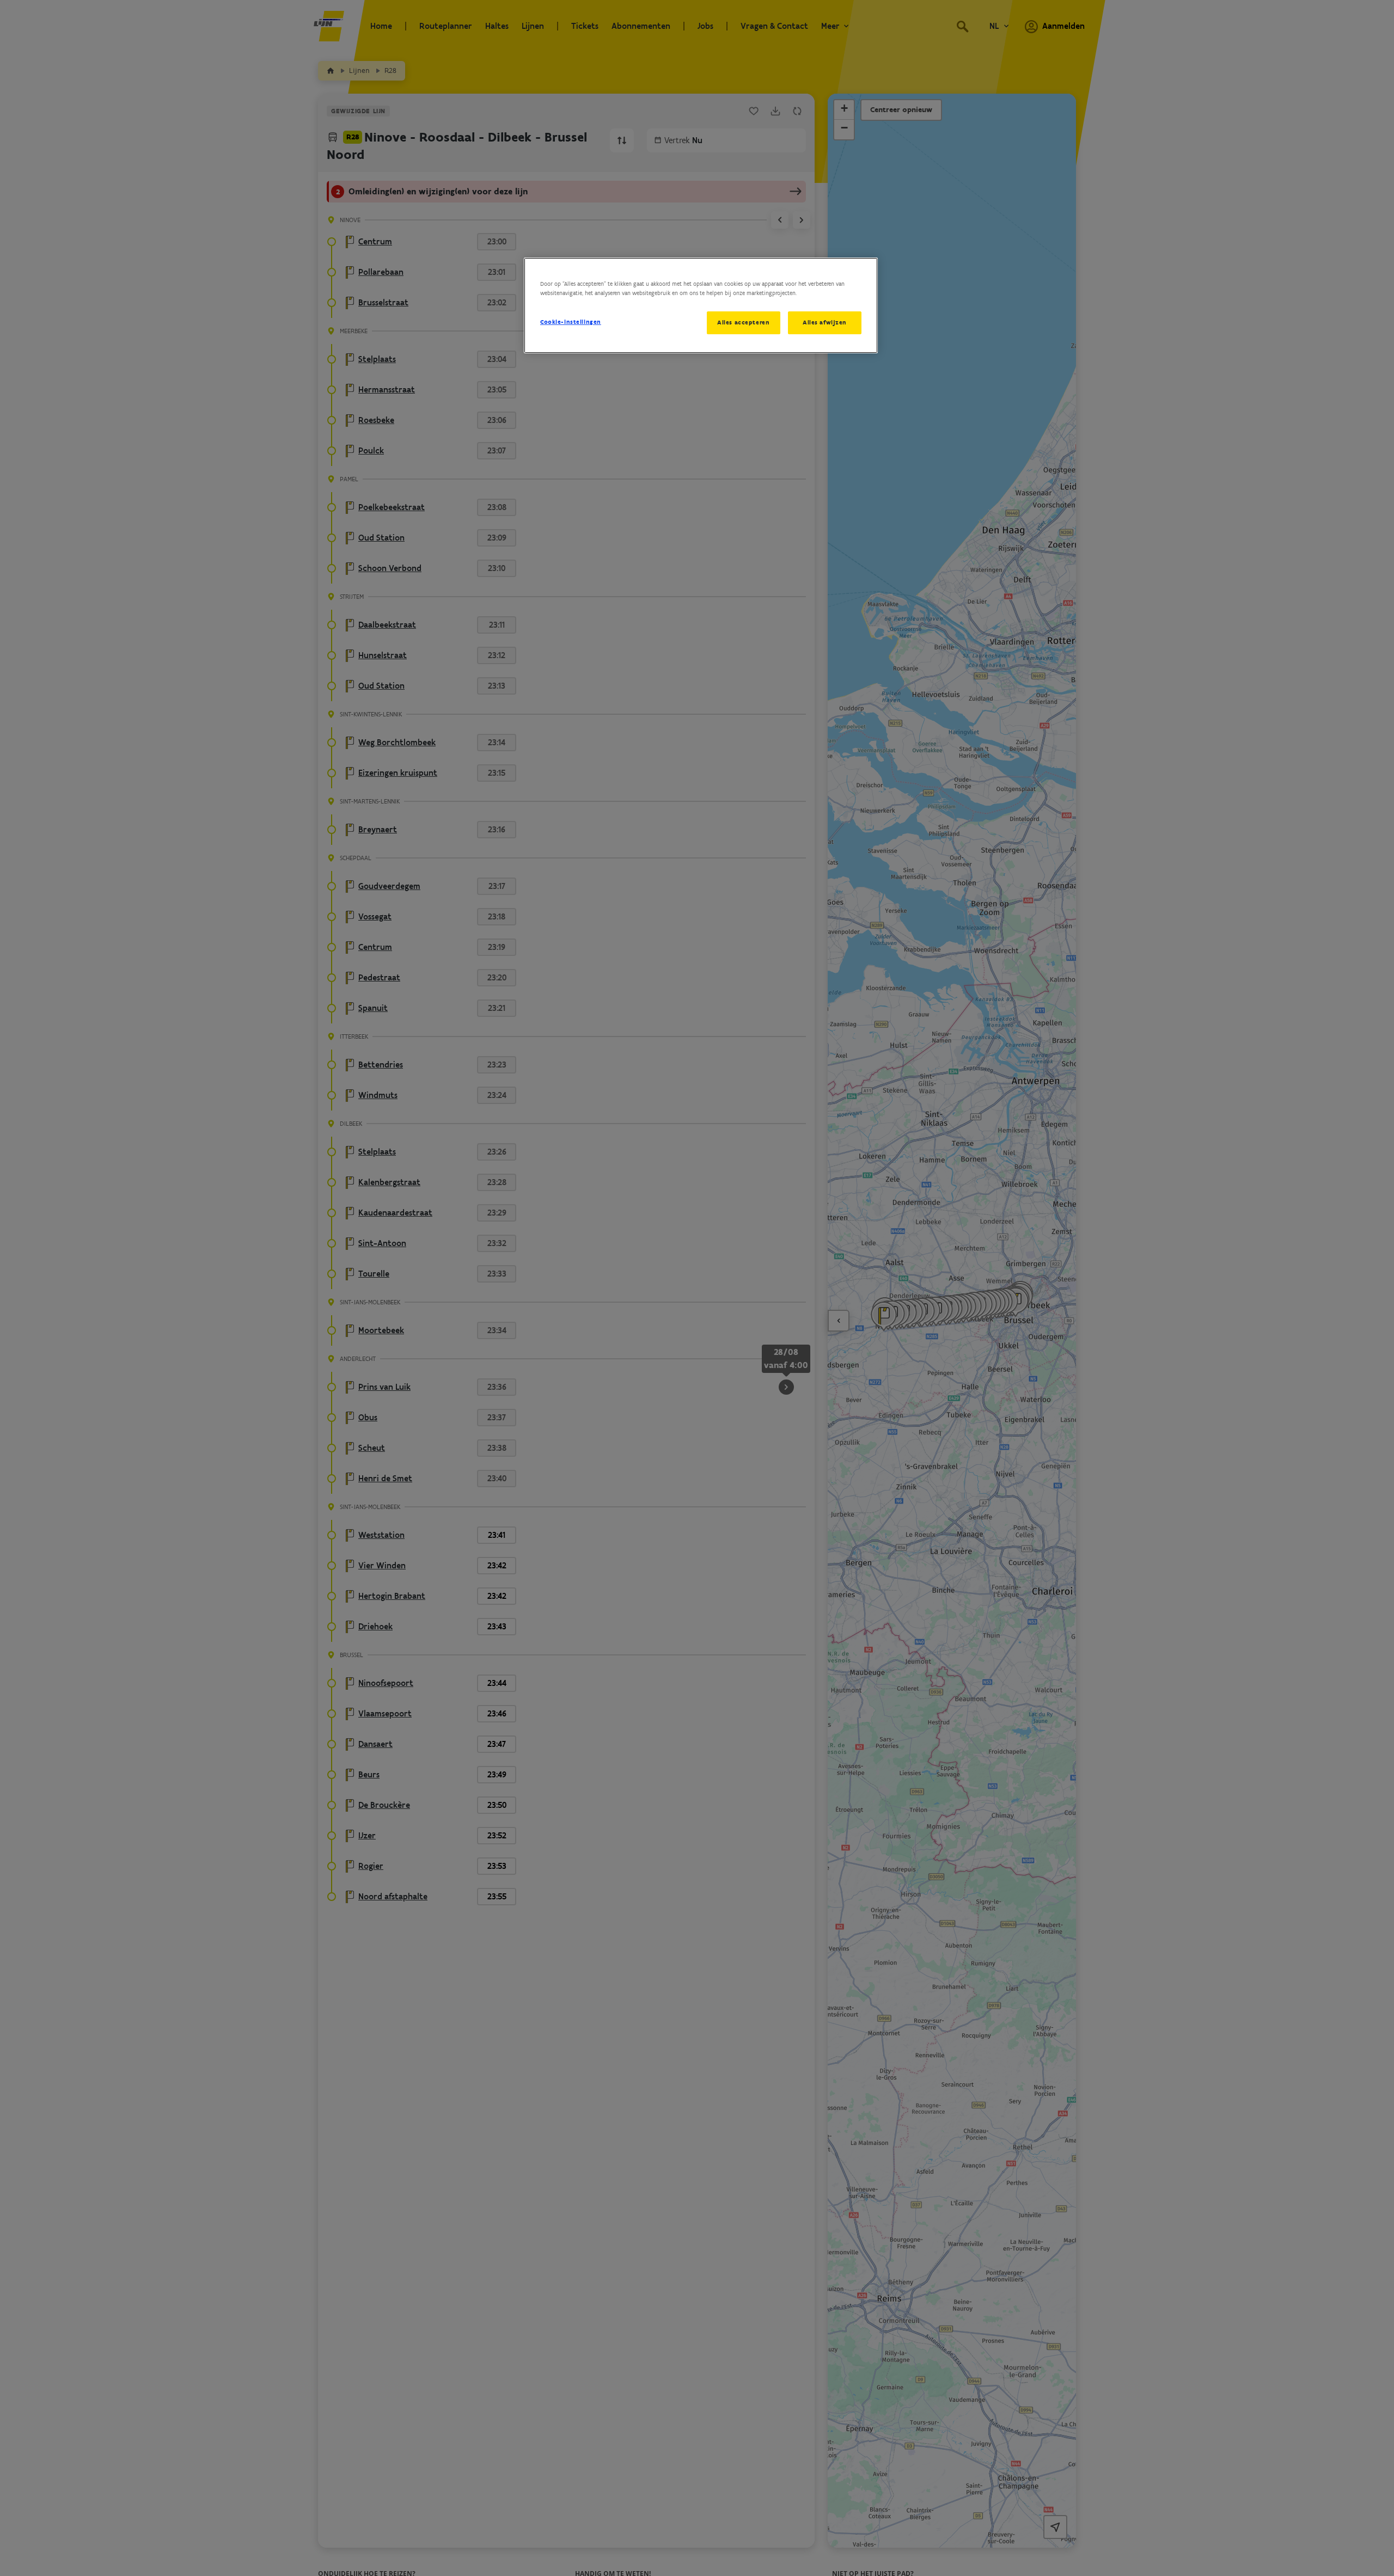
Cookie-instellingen (571, 322)
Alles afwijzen (825, 322)
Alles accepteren (743, 322)
